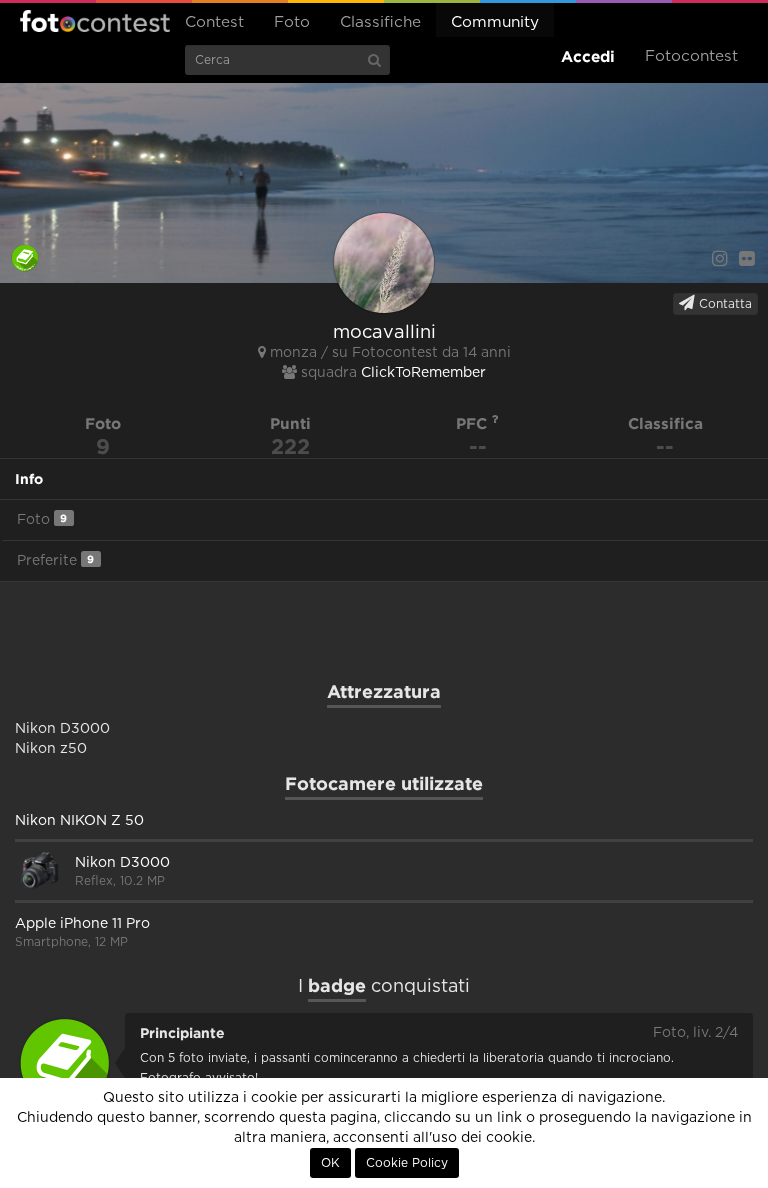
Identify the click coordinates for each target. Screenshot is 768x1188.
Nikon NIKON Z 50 (79, 821)
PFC (474, 423)
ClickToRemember (423, 373)
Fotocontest (95, 21)
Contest (214, 22)
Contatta (723, 304)
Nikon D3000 (122, 863)
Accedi (588, 56)
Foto (292, 22)
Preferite (55, 560)
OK (330, 1163)
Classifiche (380, 22)
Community (495, 22)
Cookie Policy (407, 1163)
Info (29, 479)
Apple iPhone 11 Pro (82, 924)
